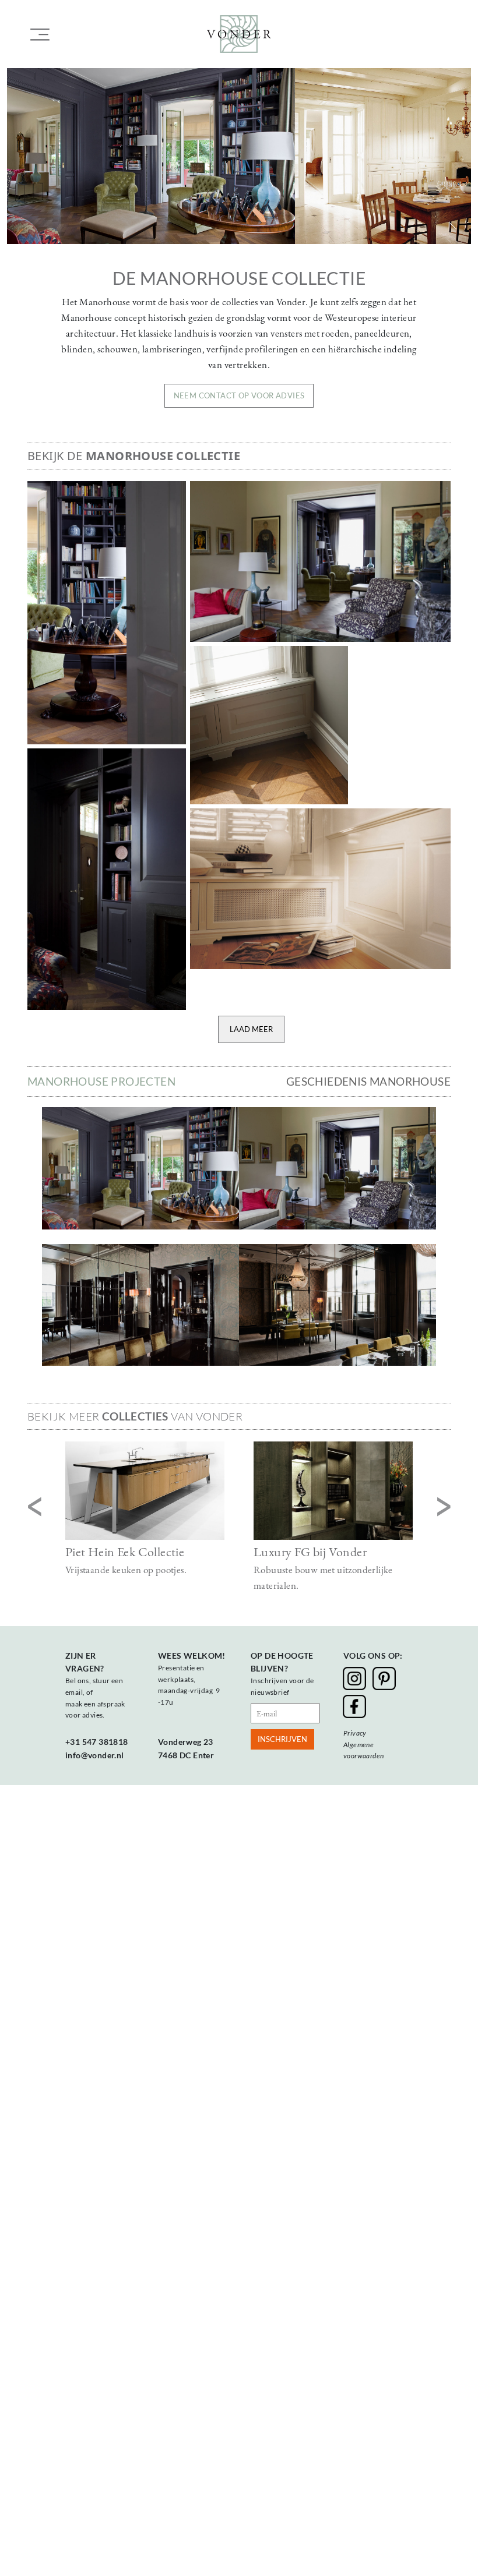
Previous (34, 1508)
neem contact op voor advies (239, 395)
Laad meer (251, 1029)
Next (444, 1508)
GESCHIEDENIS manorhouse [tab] (368, 1081)
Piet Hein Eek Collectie (125, 1552)
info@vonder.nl (95, 1755)
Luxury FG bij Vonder (310, 1552)
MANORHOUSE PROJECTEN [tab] (101, 1081)
